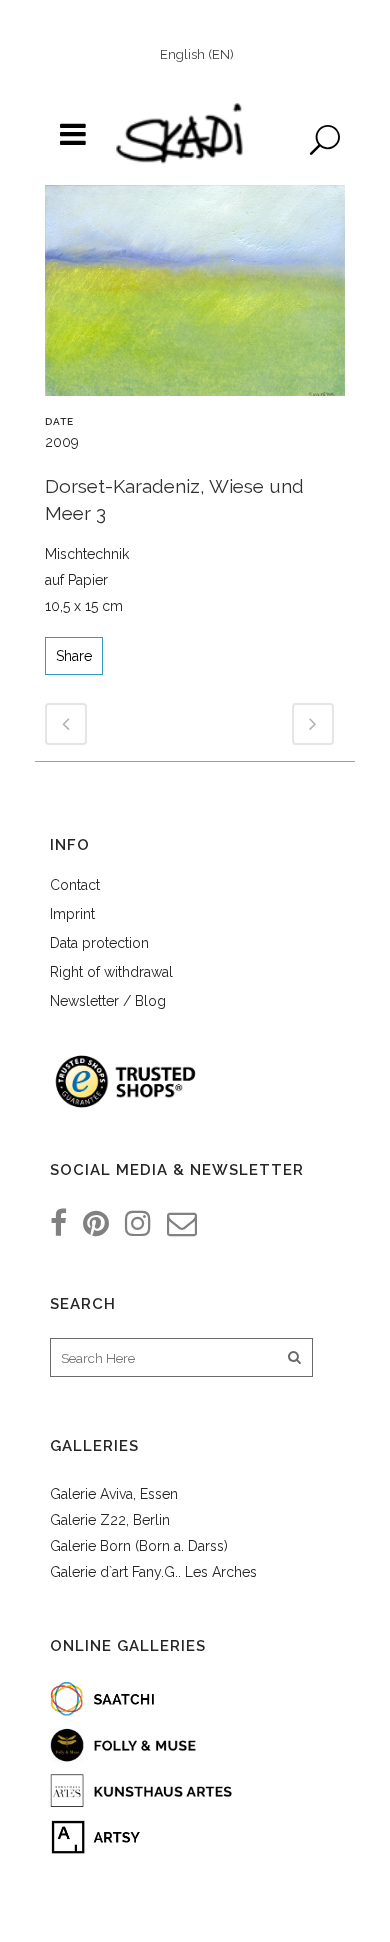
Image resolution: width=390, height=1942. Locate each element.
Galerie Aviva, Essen (114, 1494)
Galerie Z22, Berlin (110, 1520)
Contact (75, 885)
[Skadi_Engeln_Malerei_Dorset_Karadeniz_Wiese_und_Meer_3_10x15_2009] (195, 298)
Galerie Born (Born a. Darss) (139, 1546)
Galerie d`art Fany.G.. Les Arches (153, 1572)
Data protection (99, 943)
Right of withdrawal (111, 972)
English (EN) (197, 54)
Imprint (72, 914)
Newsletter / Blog (108, 1001)
